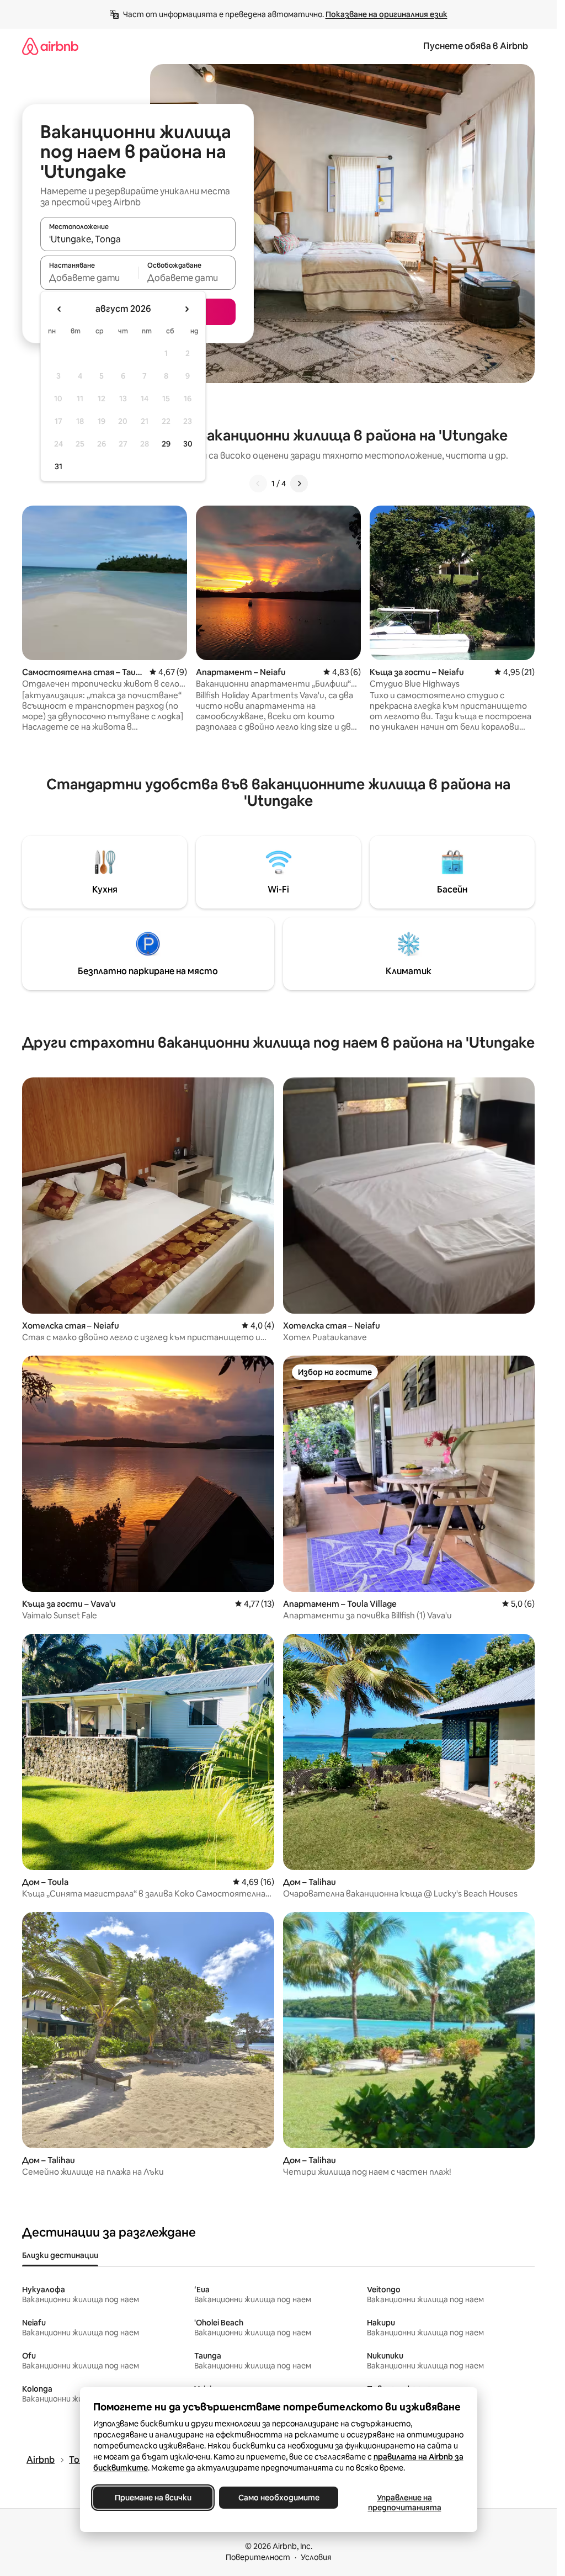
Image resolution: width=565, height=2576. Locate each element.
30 (188, 444)
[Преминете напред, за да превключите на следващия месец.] (186, 309)
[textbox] (89, 278)
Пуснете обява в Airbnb (476, 46)
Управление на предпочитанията (404, 2503)
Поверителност (258, 2557)
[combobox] (138, 239)
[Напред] (299, 484)
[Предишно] (258, 484)
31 (58, 466)
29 (166, 444)
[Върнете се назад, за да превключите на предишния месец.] (60, 309)
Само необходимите (278, 2498)
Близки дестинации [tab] (60, 2255)
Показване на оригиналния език (387, 14)
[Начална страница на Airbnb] (50, 46)
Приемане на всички (153, 2498)
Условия (316, 2557)
